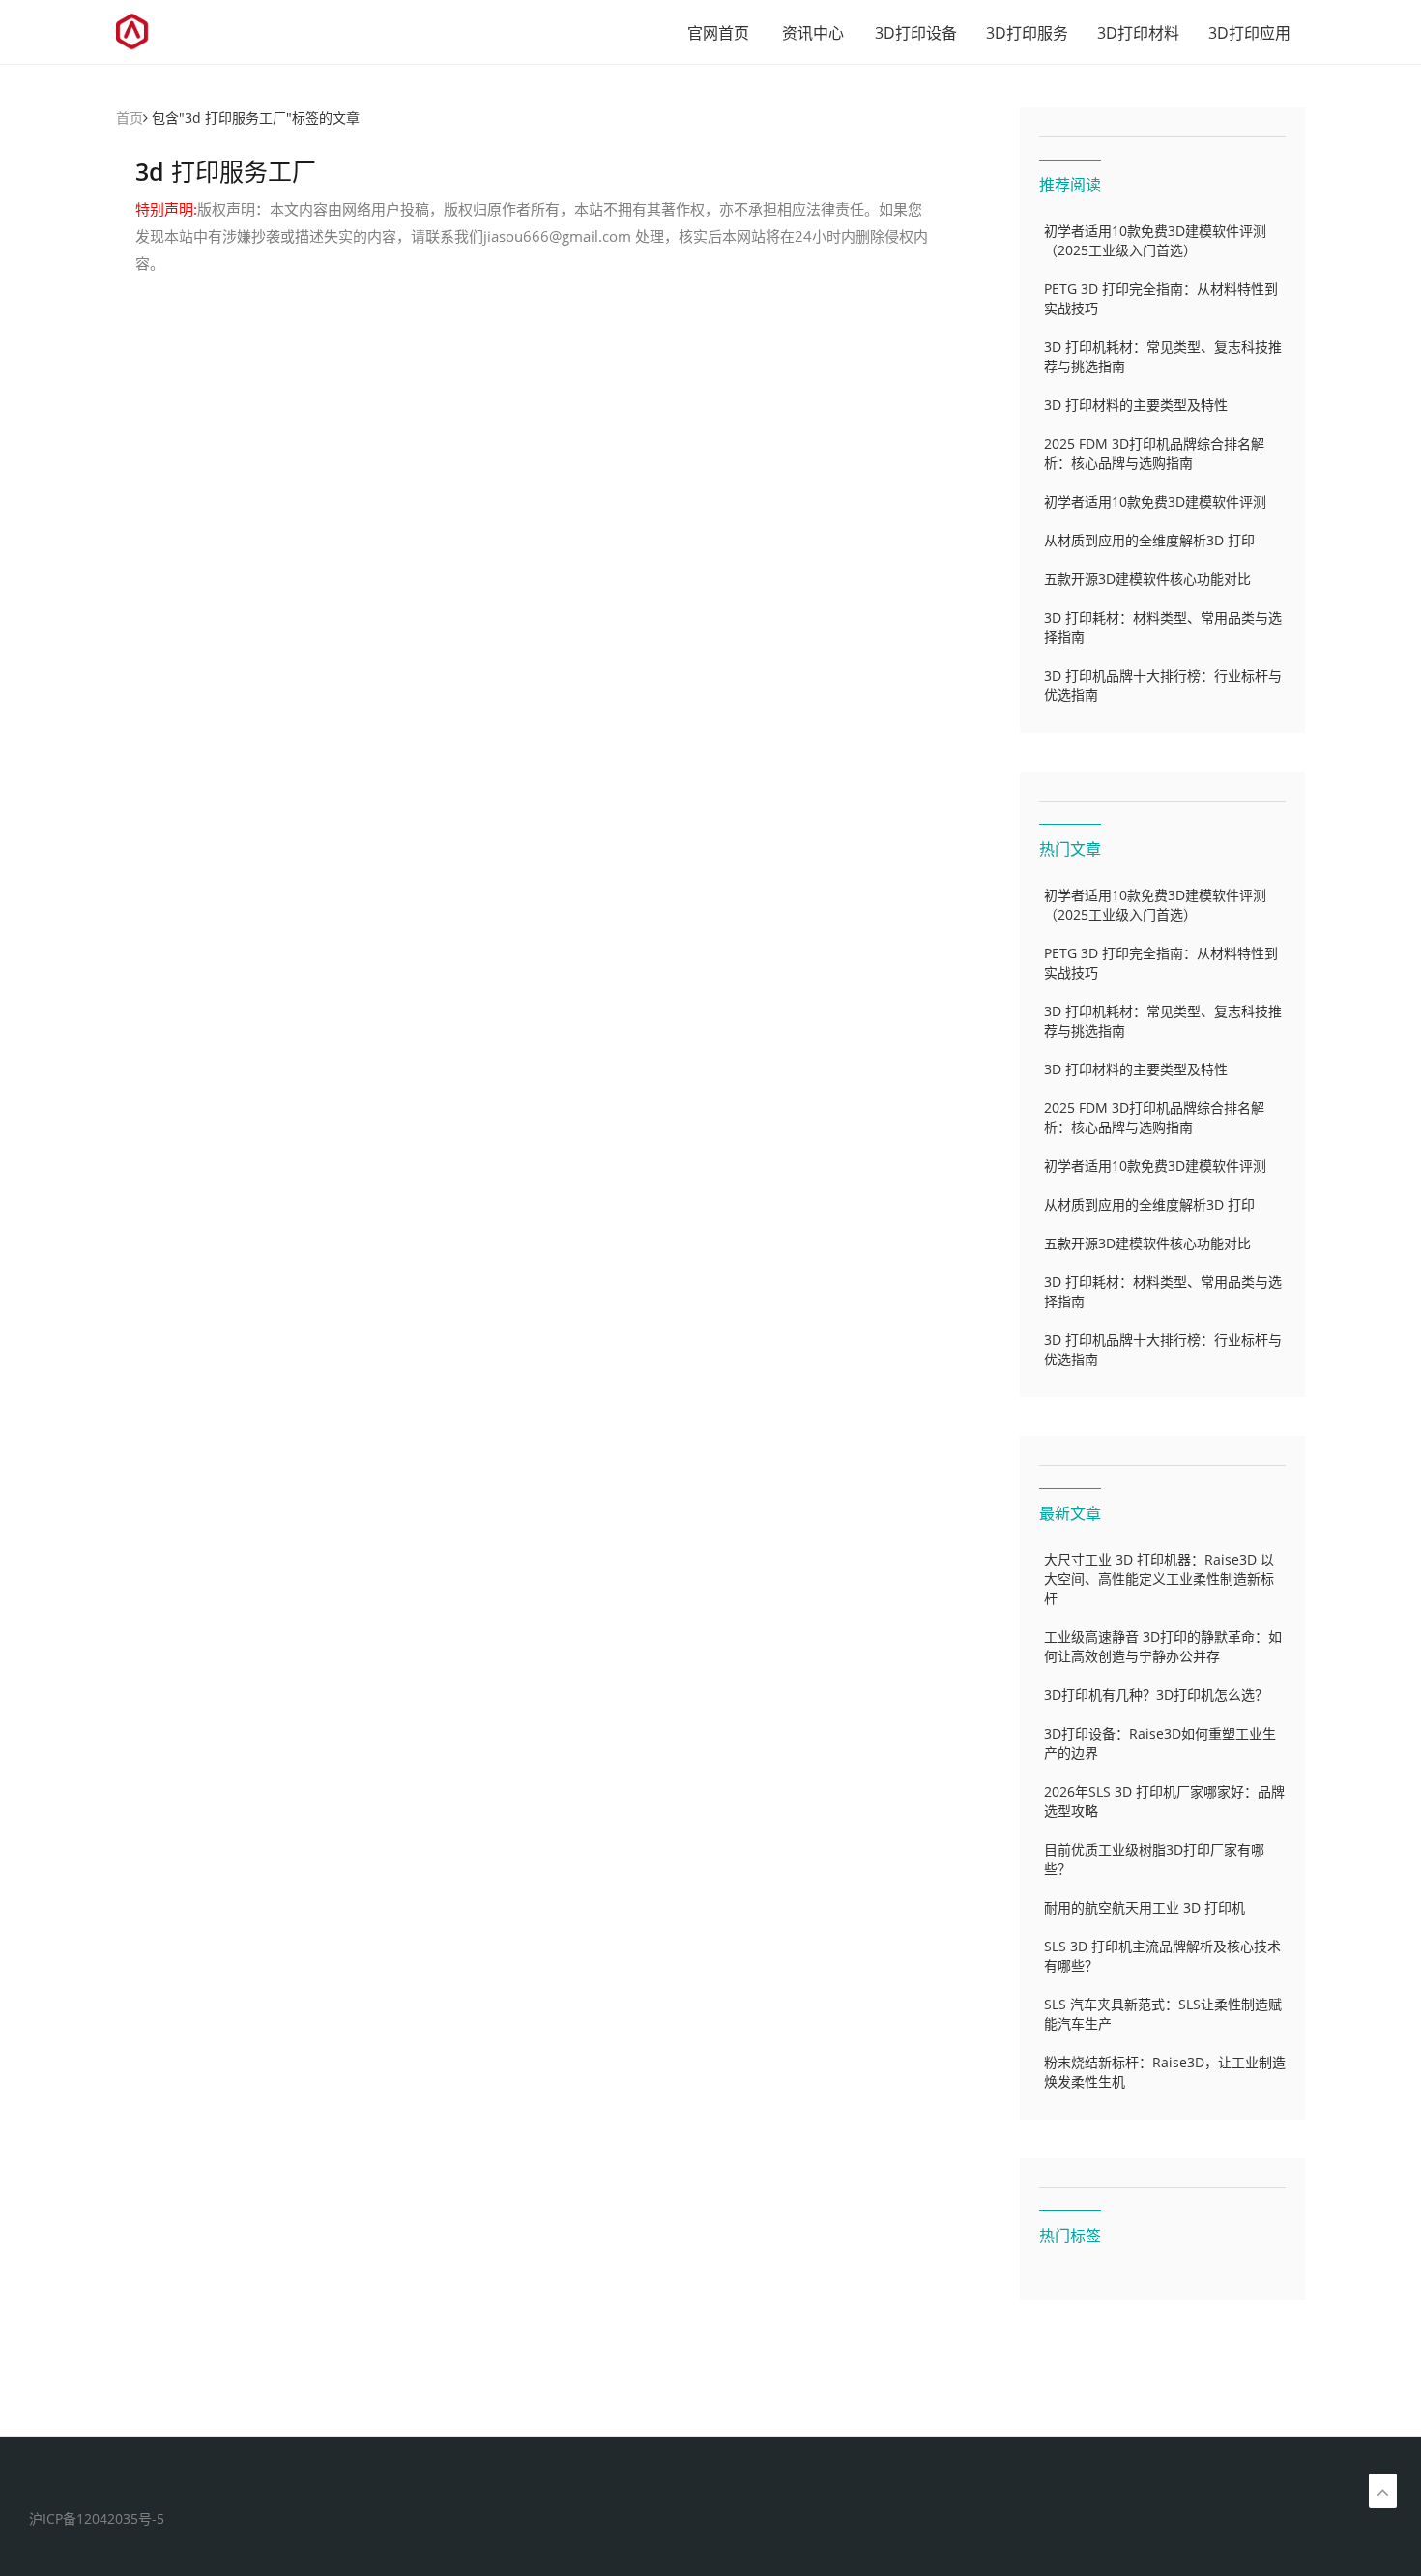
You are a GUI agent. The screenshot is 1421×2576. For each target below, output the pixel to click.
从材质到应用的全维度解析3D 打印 (1149, 540)
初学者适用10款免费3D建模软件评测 (1155, 501)
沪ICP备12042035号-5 (97, 2518)
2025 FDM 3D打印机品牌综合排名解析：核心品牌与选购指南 (1154, 453)
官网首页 (718, 33)
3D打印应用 (1249, 33)
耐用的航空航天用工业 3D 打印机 (1145, 1907)
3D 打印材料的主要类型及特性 (1136, 405)
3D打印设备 (916, 33)
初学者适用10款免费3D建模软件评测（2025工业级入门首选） (1155, 240)
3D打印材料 (1138, 33)
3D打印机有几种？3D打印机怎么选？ (1156, 1695)
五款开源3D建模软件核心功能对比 (1147, 579)
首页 (130, 117)
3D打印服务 (1027, 33)
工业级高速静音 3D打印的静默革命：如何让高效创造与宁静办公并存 (1163, 1646)
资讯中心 (813, 33)
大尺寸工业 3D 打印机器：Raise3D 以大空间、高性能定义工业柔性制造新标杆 (1159, 1579)
